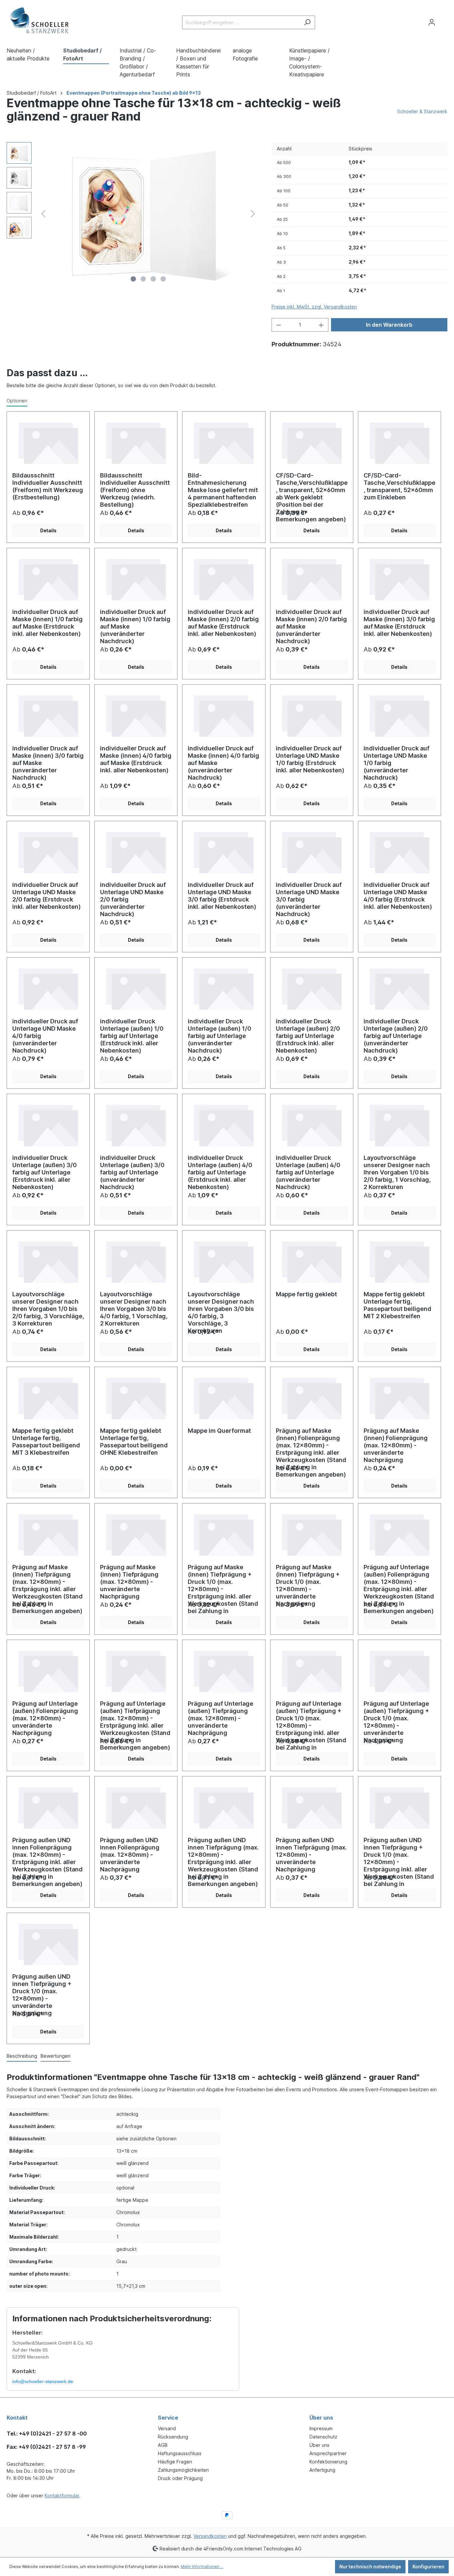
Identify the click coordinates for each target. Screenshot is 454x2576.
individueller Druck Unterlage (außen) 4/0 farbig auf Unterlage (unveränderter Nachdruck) (308, 1171)
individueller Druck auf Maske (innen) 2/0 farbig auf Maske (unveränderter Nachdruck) (311, 625)
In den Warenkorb (389, 325)
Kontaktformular (62, 2495)
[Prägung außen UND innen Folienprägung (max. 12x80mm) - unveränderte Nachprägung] (136, 1807)
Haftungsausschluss (180, 2453)
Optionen (17, 401)
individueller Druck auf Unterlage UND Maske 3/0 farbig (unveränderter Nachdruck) (309, 898)
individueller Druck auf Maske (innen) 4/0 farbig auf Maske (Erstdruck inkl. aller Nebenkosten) (136, 759)
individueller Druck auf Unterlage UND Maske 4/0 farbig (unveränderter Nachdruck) (45, 1034)
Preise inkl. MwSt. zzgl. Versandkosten (314, 307)
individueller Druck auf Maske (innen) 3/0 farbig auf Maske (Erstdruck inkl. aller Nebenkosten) (399, 623)
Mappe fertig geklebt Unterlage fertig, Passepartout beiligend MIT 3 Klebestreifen (46, 1442)
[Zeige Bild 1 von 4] (133, 279)
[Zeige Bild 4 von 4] (163, 279)
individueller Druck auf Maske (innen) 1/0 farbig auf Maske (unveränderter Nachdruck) (135, 625)
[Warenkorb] (443, 20)
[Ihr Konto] (432, 22)
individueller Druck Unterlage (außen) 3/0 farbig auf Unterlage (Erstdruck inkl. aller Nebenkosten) (45, 1171)
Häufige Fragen (175, 2462)
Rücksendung (173, 2437)
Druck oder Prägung (180, 2478)
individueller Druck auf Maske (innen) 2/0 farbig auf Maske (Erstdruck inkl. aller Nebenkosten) (223, 623)
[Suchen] (307, 22)
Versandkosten (210, 2536)
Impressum (321, 2428)
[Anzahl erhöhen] (321, 325)
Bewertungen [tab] (56, 2056)
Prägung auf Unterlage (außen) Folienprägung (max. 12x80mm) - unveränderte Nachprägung (45, 1717)
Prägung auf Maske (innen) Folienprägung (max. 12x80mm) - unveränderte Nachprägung (396, 1444)
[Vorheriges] (43, 214)
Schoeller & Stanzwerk (422, 111)
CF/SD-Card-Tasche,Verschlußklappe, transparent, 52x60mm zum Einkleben (399, 486)
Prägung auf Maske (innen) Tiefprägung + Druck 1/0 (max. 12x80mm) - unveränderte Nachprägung (308, 1580)
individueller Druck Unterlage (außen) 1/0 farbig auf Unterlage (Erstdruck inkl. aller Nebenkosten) (132, 1034)
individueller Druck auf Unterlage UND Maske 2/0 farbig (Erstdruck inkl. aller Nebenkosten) (47, 896)
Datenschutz (323, 2437)
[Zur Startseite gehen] (40, 21)
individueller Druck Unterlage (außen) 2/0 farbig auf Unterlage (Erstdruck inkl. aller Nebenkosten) (308, 1034)
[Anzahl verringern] (279, 325)
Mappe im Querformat (219, 1431)
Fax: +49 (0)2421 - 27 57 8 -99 (46, 2447)
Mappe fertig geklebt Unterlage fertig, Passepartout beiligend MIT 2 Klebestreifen (397, 1305)
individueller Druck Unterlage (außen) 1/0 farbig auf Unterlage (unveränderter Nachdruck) (220, 1034)
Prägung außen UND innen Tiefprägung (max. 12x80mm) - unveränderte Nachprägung (311, 1853)
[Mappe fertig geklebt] (312, 1261)
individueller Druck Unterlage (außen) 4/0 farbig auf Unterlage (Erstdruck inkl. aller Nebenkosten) (220, 1171)
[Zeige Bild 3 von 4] (153, 279)
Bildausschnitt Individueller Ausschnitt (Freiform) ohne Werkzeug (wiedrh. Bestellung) (135, 488)
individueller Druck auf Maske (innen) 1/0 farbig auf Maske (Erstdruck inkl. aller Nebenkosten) (48, 623)
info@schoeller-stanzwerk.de (43, 2381)
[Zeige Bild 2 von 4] (143, 279)
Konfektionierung (328, 2462)
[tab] (22, 2056)
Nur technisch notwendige (370, 2567)
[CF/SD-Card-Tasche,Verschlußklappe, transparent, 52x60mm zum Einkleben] (399, 442)
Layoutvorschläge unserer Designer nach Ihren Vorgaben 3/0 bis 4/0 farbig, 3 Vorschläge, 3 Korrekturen (221, 1307)
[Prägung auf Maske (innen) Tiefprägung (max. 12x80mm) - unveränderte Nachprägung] (136, 1534)
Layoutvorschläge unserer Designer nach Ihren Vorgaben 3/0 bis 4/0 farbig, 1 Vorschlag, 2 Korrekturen (134, 1307)
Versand (167, 2428)
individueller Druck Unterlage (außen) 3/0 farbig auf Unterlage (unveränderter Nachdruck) (132, 1171)
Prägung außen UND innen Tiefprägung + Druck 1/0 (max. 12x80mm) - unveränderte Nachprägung (42, 1990)
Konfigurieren (428, 2567)
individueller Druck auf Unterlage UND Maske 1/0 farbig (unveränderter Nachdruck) (397, 761)
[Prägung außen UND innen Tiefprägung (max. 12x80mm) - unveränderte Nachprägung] (312, 1807)
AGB (163, 2445)
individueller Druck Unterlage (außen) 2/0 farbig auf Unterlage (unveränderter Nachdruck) (396, 1034)
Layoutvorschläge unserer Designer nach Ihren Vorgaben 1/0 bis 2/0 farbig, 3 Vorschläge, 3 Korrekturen (48, 1307)
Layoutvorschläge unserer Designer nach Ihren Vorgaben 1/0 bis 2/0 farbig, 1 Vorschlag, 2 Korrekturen (397, 1171)
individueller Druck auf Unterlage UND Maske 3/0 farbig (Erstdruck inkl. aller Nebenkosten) (222, 896)
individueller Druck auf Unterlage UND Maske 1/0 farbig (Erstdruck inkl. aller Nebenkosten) (310, 759)
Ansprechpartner (328, 2453)
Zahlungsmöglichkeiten (183, 2470)
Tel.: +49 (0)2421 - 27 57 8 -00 (47, 2434)
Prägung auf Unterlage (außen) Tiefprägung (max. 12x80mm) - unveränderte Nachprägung (221, 1717)
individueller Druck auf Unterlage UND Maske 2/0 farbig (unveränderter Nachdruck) (133, 898)
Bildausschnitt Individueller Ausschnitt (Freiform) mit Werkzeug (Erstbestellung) (48, 486)
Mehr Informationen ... (202, 2567)
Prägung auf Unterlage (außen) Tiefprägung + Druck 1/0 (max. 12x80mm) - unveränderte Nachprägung (396, 1717)
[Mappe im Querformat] (224, 1397)
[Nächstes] (253, 214)
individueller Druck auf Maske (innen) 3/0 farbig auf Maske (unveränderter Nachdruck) (48, 761)
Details (48, 530)
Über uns (319, 2445)
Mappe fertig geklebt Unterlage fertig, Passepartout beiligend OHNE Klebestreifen (134, 1442)
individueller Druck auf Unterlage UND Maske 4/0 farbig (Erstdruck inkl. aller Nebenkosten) (398, 896)
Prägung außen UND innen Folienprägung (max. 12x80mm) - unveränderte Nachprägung (130, 1853)
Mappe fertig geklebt (306, 1294)
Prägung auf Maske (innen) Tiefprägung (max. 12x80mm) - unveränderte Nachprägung (129, 1580)
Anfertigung (322, 2470)
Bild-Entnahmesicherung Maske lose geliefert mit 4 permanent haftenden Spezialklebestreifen (223, 488)
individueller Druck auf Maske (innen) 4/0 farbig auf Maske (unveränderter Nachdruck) (224, 761)
